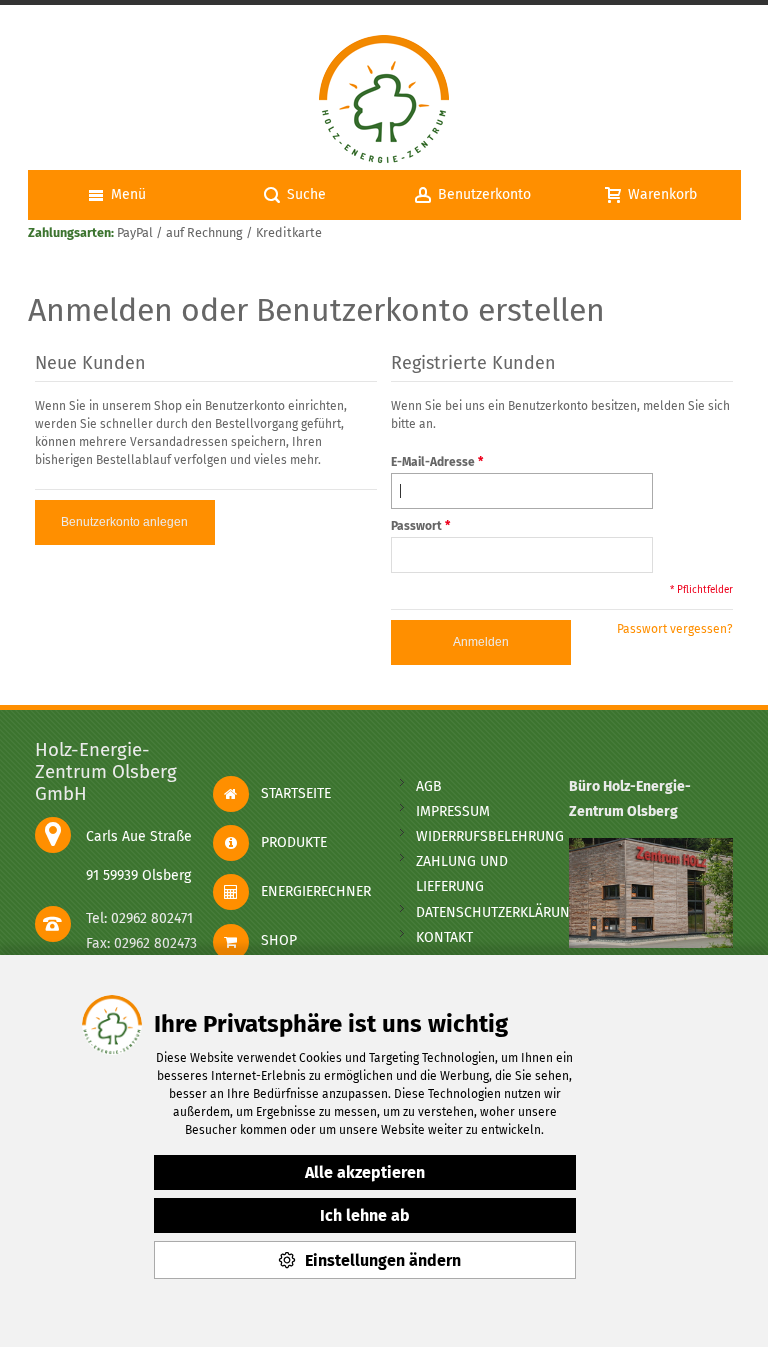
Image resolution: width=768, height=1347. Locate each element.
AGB (429, 786)
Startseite (290, 793)
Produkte (288, 842)
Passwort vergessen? (675, 629)
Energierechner (310, 891)
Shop (273, 940)
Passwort (416, 526)
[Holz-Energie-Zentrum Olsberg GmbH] (384, 100)
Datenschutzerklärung (497, 912)
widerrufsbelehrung (490, 836)
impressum (453, 811)
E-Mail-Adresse (433, 462)
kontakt (444, 937)
